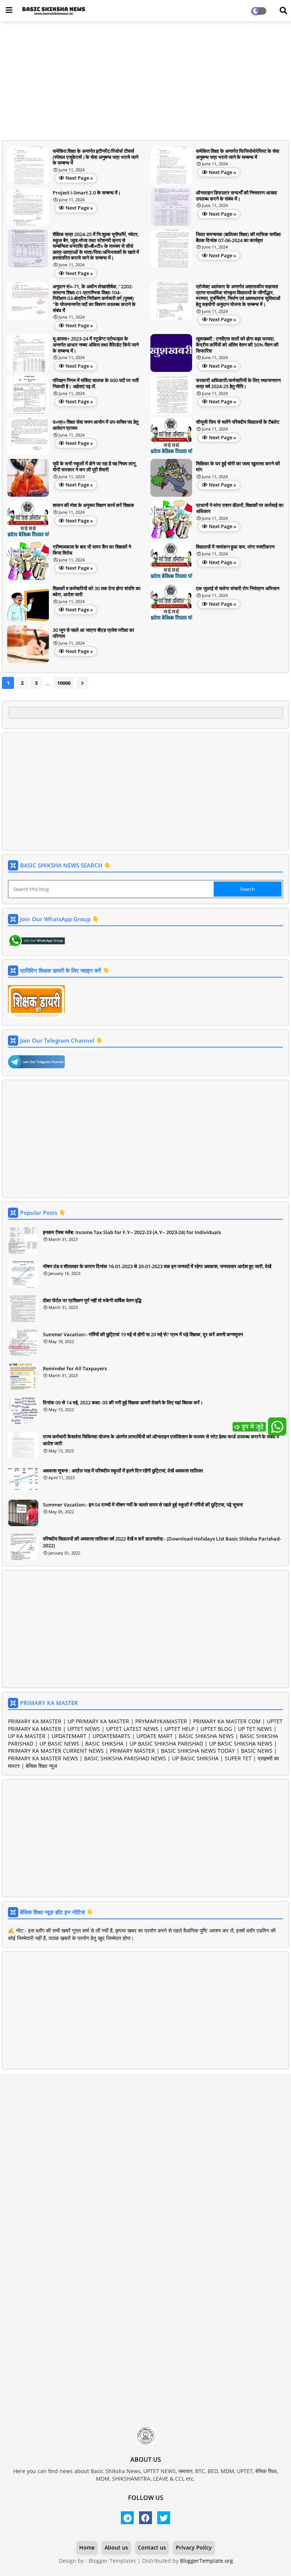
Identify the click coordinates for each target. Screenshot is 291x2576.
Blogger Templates (112, 2561)
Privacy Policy (194, 2547)
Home (87, 2547)
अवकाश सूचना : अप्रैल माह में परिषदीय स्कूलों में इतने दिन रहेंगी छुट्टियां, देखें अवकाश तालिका (123, 1471)
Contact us (152, 2547)
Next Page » (79, 178)
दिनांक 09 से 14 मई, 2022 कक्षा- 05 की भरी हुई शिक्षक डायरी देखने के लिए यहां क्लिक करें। (123, 1402)
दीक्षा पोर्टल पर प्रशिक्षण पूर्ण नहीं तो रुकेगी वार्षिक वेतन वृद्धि (92, 1300)
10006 (64, 683)
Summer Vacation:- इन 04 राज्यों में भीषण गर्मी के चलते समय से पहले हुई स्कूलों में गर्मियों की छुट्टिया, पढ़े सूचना (143, 1505)
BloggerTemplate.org (207, 2561)
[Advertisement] (145, 82)
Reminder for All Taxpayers (75, 1368)
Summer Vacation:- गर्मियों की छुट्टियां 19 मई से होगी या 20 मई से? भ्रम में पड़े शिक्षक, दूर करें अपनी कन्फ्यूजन (143, 1334)
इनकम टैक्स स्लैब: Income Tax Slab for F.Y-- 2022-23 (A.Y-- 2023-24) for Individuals (132, 1232)
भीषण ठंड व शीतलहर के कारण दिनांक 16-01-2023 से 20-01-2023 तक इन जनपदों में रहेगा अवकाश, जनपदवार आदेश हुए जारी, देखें (157, 1266)
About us (116, 2547)
